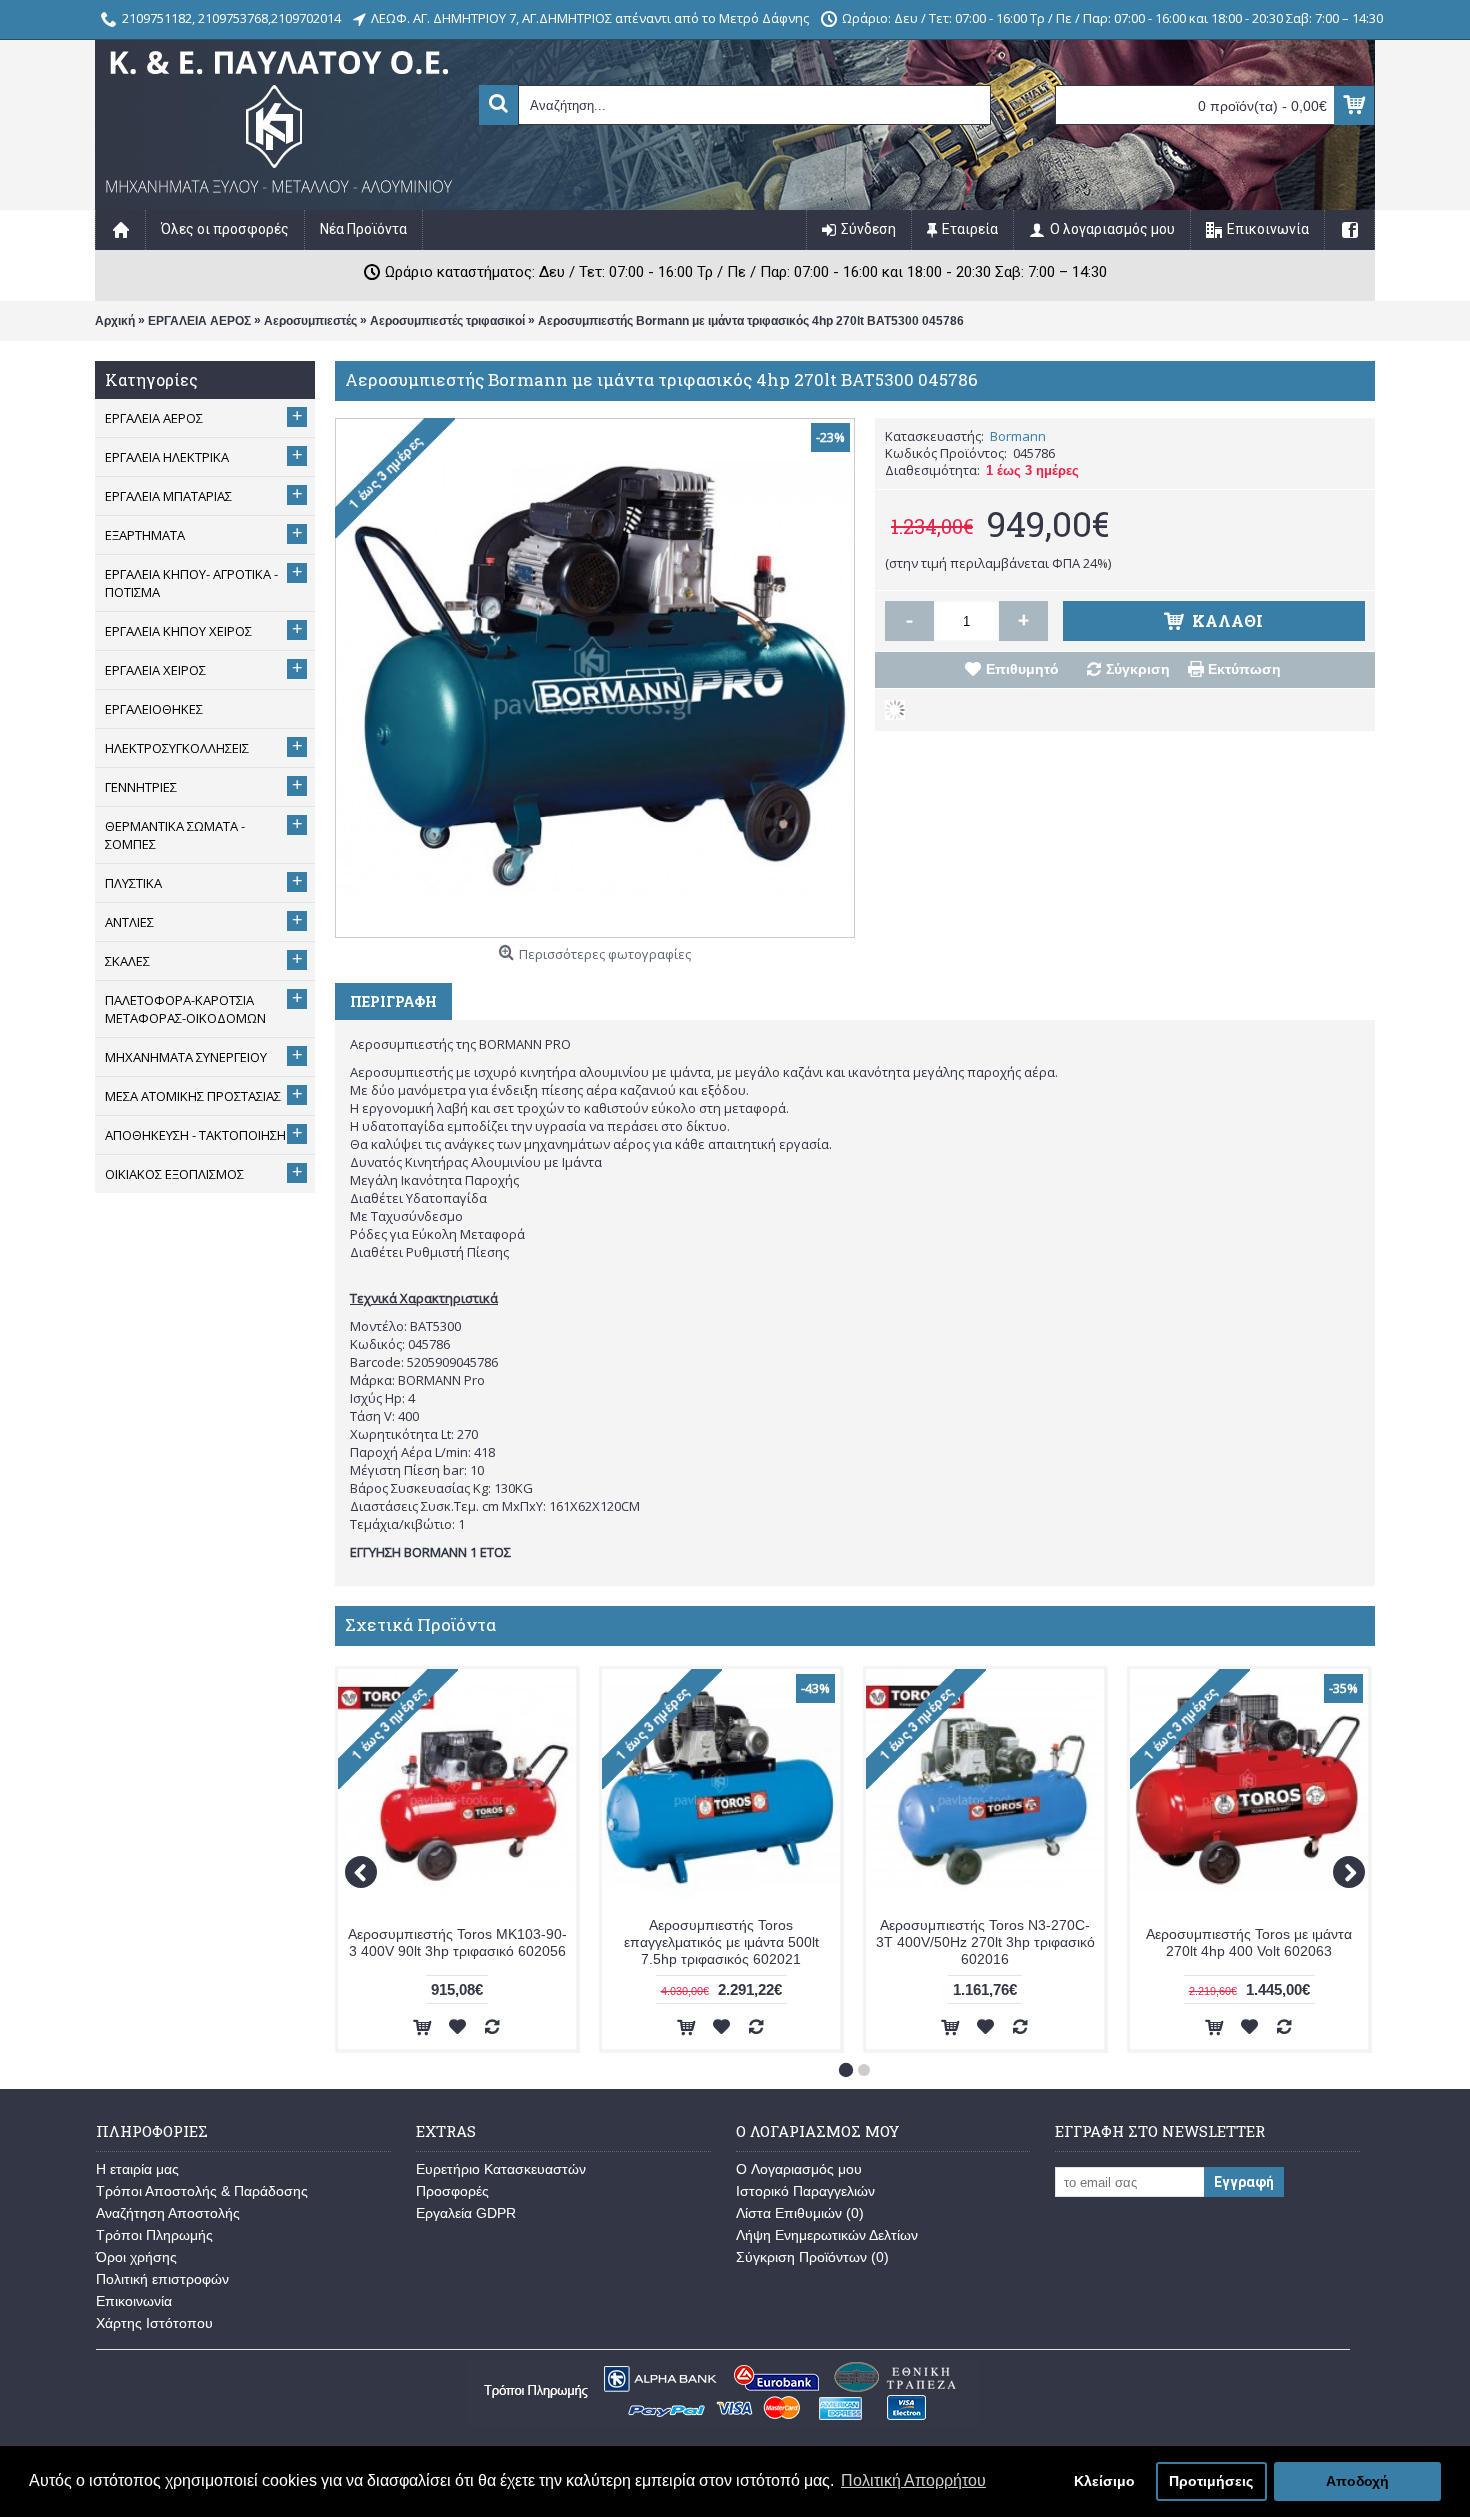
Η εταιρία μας (137, 2169)
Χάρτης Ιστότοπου (154, 2323)
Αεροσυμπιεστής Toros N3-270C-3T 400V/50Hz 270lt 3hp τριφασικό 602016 (985, 1942)
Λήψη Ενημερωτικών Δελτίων (827, 2235)
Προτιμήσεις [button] (1211, 2481)
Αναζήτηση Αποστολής (168, 2213)
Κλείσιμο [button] (1104, 2481)
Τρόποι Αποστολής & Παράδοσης (202, 2191)
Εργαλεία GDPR (466, 2213)
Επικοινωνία (134, 2301)
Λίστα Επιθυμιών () (800, 2213)
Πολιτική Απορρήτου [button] (913, 2480)
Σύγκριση (1138, 669)
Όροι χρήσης (136, 2257)
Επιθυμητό (1022, 669)
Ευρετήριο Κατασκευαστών (501, 2169)
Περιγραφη (393, 1001)
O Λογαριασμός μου (799, 2169)
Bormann (1018, 436)
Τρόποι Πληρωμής (154, 2235)
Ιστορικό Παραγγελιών (805, 2191)
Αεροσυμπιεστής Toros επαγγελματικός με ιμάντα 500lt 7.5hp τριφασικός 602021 (721, 1942)
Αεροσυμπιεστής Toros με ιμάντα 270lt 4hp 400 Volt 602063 (1249, 1942)
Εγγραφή (1244, 2182)
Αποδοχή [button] (1357, 2481)
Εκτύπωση (1244, 669)
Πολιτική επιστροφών (162, 2279)
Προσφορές (452, 2191)
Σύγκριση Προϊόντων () (812, 2257)
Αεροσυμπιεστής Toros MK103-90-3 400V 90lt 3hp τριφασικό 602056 (457, 1942)
